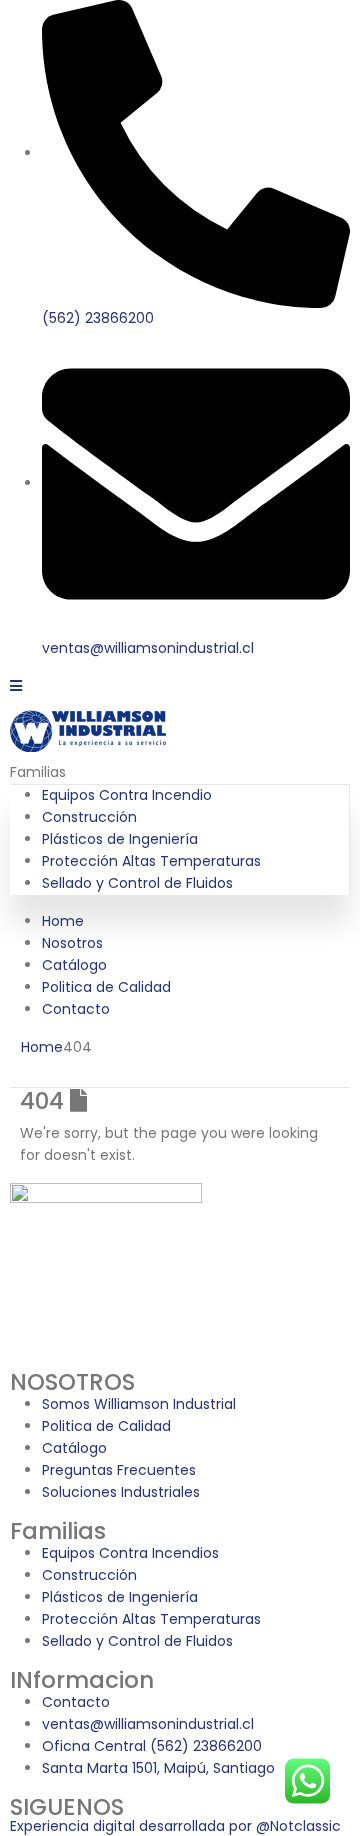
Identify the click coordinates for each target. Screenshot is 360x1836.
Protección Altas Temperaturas (151, 861)
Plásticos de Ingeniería (120, 839)
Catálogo (74, 965)
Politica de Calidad (106, 987)
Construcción (89, 817)
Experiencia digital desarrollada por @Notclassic (175, 1826)
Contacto (76, 1009)
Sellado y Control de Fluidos (137, 883)
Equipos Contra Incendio (127, 795)
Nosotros (72, 943)
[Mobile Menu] (16, 686)
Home (63, 921)
